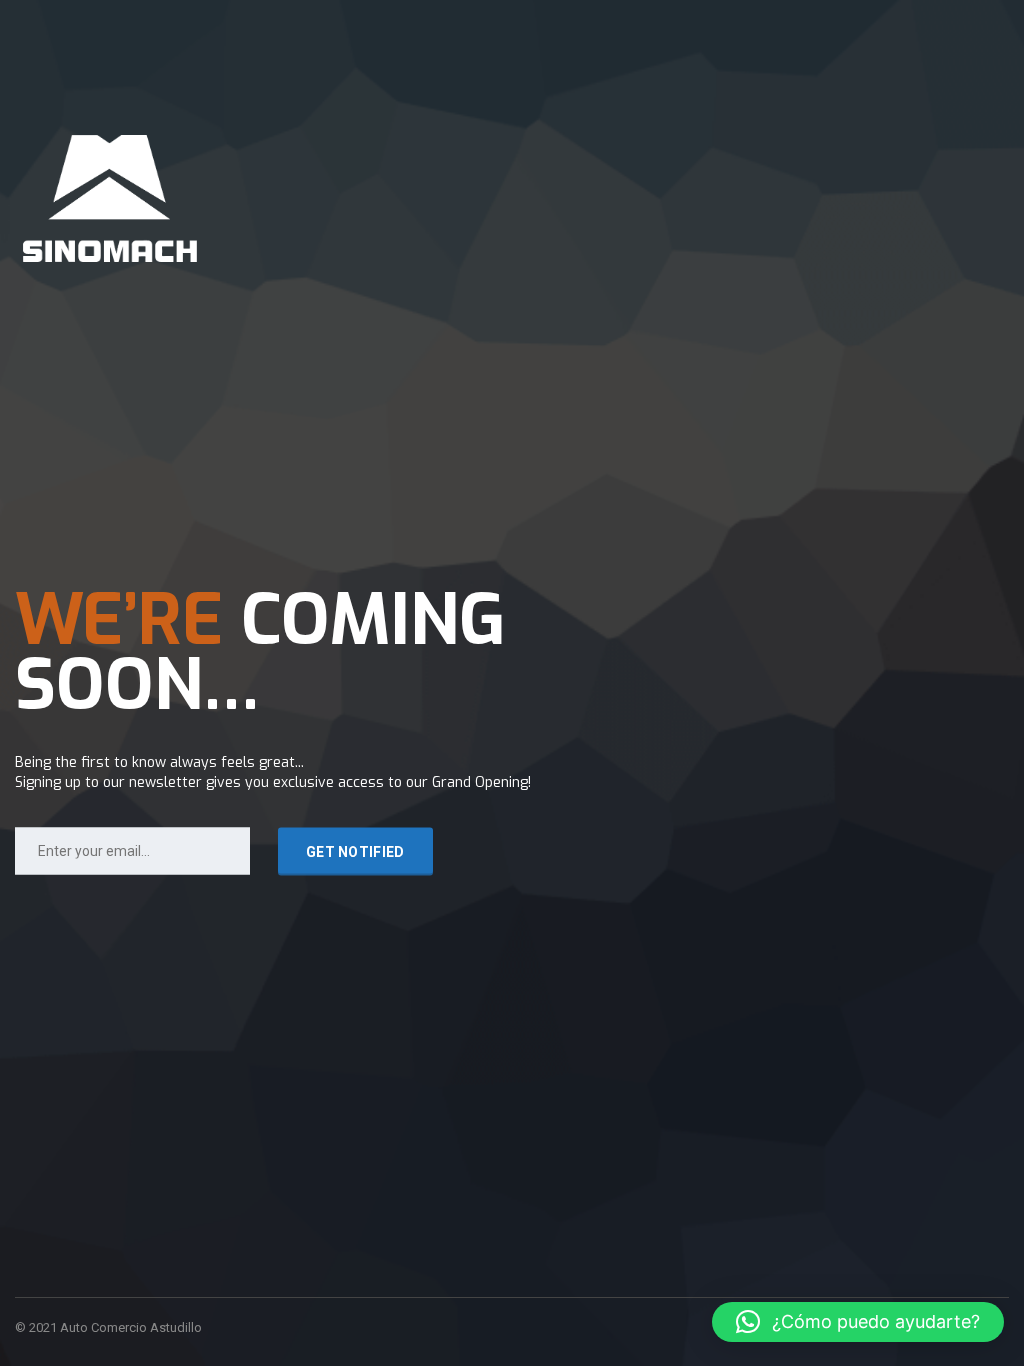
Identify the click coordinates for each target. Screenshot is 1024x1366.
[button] (858, 1322)
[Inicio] (110, 197)
